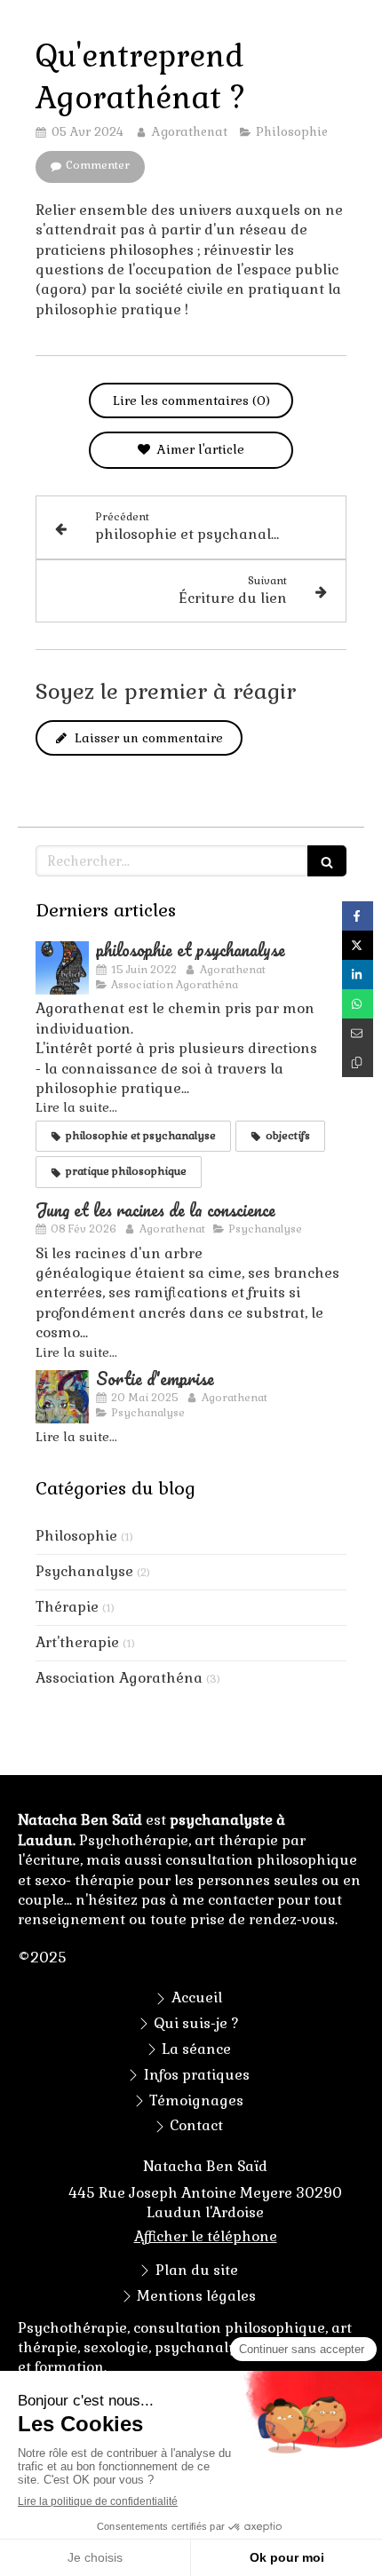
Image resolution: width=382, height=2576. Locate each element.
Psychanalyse (84, 1571)
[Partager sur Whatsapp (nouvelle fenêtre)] (358, 1004)
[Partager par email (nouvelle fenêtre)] (358, 1033)
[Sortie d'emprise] (62, 1397)
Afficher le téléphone (206, 2236)
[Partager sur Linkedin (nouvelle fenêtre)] (358, 975)
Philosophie (76, 1536)
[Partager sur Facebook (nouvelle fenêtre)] (358, 916)
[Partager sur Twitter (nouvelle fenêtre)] (358, 945)
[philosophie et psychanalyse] (62, 968)
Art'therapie (77, 1642)
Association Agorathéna (119, 1678)
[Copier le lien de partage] (358, 1062)
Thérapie (67, 1607)
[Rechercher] (327, 861)
